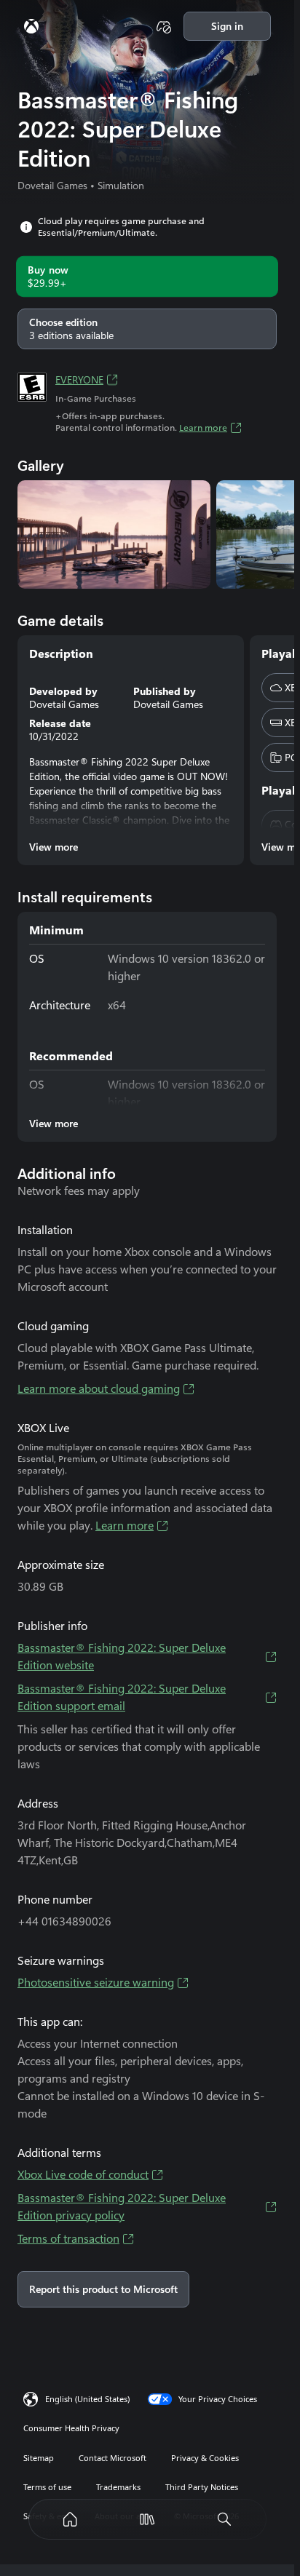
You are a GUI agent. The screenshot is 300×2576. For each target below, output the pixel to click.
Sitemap (39, 2458)
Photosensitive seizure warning (96, 1983)
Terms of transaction (68, 2239)
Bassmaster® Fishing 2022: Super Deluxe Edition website (122, 1657)
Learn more (203, 428)
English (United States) (87, 2399)
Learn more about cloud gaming (99, 1389)
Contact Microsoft (112, 2458)
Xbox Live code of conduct (83, 2175)
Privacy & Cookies (205, 2458)
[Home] (70, 2519)
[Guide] (31, 26)
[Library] (147, 2519)
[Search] (224, 2519)
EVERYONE (79, 380)
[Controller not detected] (164, 26)
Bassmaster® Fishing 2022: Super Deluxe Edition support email (122, 1697)
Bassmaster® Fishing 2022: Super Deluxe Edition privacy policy (122, 2207)
